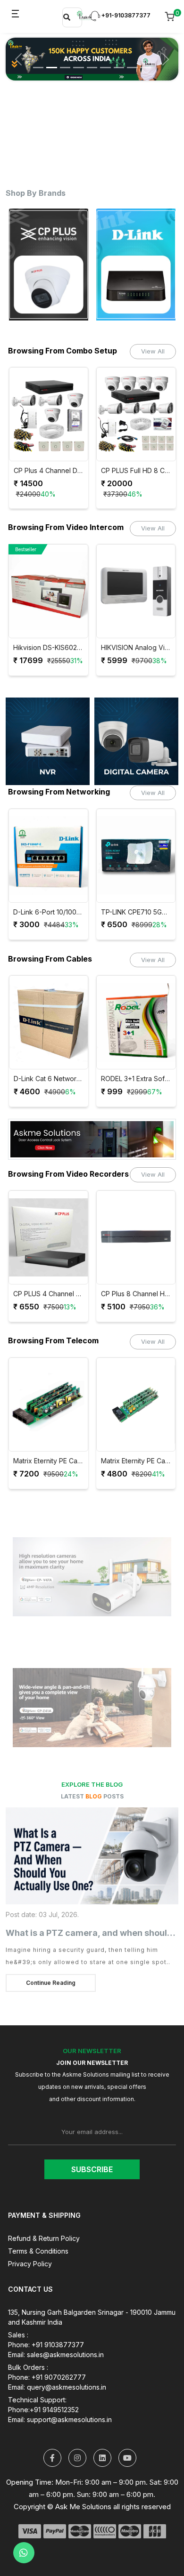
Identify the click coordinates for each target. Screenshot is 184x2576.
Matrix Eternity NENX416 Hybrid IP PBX (138, 1461)
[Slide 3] (65, 60)
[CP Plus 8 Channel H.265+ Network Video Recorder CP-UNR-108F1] (51, 1237)
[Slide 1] (38, 60)
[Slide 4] (78, 60)
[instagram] (77, 2458)
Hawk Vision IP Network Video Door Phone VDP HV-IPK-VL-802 (138, 648)
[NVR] (48, 741)
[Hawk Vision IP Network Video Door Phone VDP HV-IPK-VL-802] (138, 591)
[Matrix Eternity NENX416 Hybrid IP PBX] (138, 1404)
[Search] (67, 17)
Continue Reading (51, 1983)
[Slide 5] (92, 60)
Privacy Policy (30, 2264)
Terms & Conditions (38, 2251)
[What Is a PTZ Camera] (92, 1856)
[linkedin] (102, 2458)
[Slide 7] (119, 60)
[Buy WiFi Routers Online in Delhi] (92, 1143)
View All (153, 351)
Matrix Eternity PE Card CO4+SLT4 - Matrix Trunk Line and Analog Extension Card (51, 1461)
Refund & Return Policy (44, 2238)
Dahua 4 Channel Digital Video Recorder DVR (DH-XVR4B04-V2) (138, 1294)
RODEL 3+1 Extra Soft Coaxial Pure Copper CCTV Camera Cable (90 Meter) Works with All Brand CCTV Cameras (51, 1079)
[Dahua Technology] (138, 265)
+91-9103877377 (125, 15)
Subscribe (92, 2169)
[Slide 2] (51, 60)
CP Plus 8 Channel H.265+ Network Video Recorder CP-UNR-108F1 (51, 1294)
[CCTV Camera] (136, 741)
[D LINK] (51, 265)
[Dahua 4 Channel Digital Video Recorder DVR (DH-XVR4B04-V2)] (138, 1237)
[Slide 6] (105, 60)
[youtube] (127, 2458)
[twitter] (52, 2458)
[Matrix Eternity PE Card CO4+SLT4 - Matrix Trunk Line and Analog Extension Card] (51, 1404)
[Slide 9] (146, 60)
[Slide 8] (132, 60)
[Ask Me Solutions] (84, 15)
